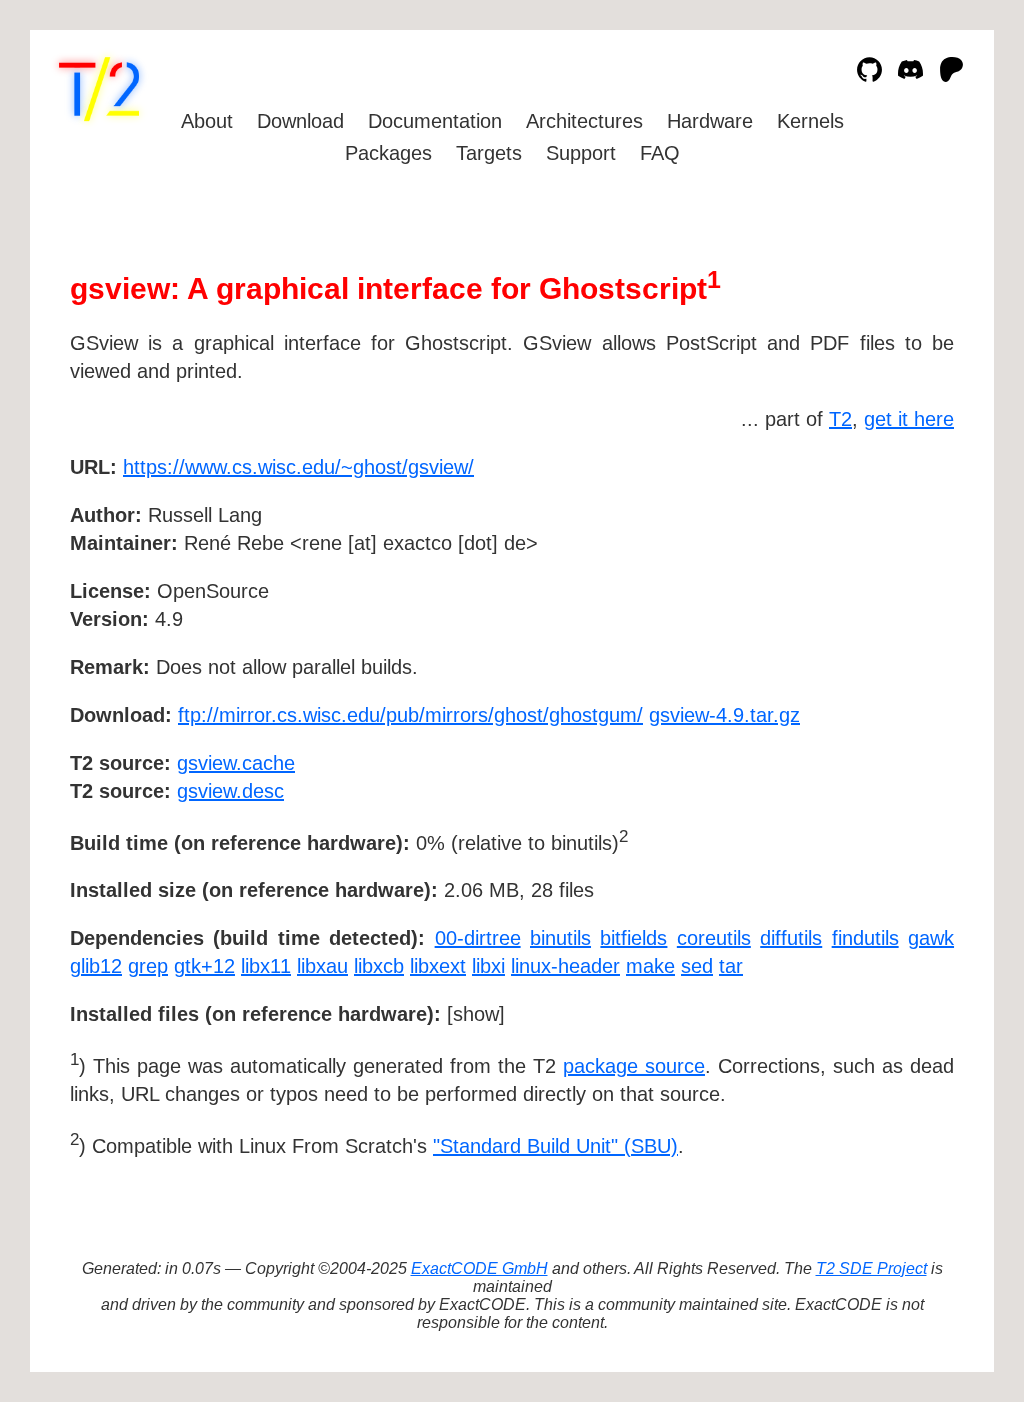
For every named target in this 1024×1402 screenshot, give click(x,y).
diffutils (791, 938)
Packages (388, 153)
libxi (488, 966)
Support (581, 153)
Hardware (710, 121)
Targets (489, 153)
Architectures (584, 121)
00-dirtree (478, 938)
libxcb (379, 966)
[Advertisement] (894, 583)
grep (148, 966)
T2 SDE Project (871, 1268)
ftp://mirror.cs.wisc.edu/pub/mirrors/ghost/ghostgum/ (410, 715)
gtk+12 (204, 966)
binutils (560, 938)
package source (634, 1066)
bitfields (633, 938)
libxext (438, 966)
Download (300, 121)
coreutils (714, 938)
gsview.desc (230, 791)
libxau (322, 966)
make (650, 966)
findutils (865, 938)
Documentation (435, 121)
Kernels (810, 121)
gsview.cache (236, 763)
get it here (909, 419)
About (207, 121)
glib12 (96, 966)
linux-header (565, 966)
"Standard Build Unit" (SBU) (555, 1146)
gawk (931, 938)
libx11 (266, 966)
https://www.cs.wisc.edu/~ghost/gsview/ (298, 467)
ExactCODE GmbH (479, 1268)
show (476, 1014)
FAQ (660, 153)
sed (697, 966)
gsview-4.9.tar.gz (724, 715)
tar (731, 966)
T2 (840, 419)
